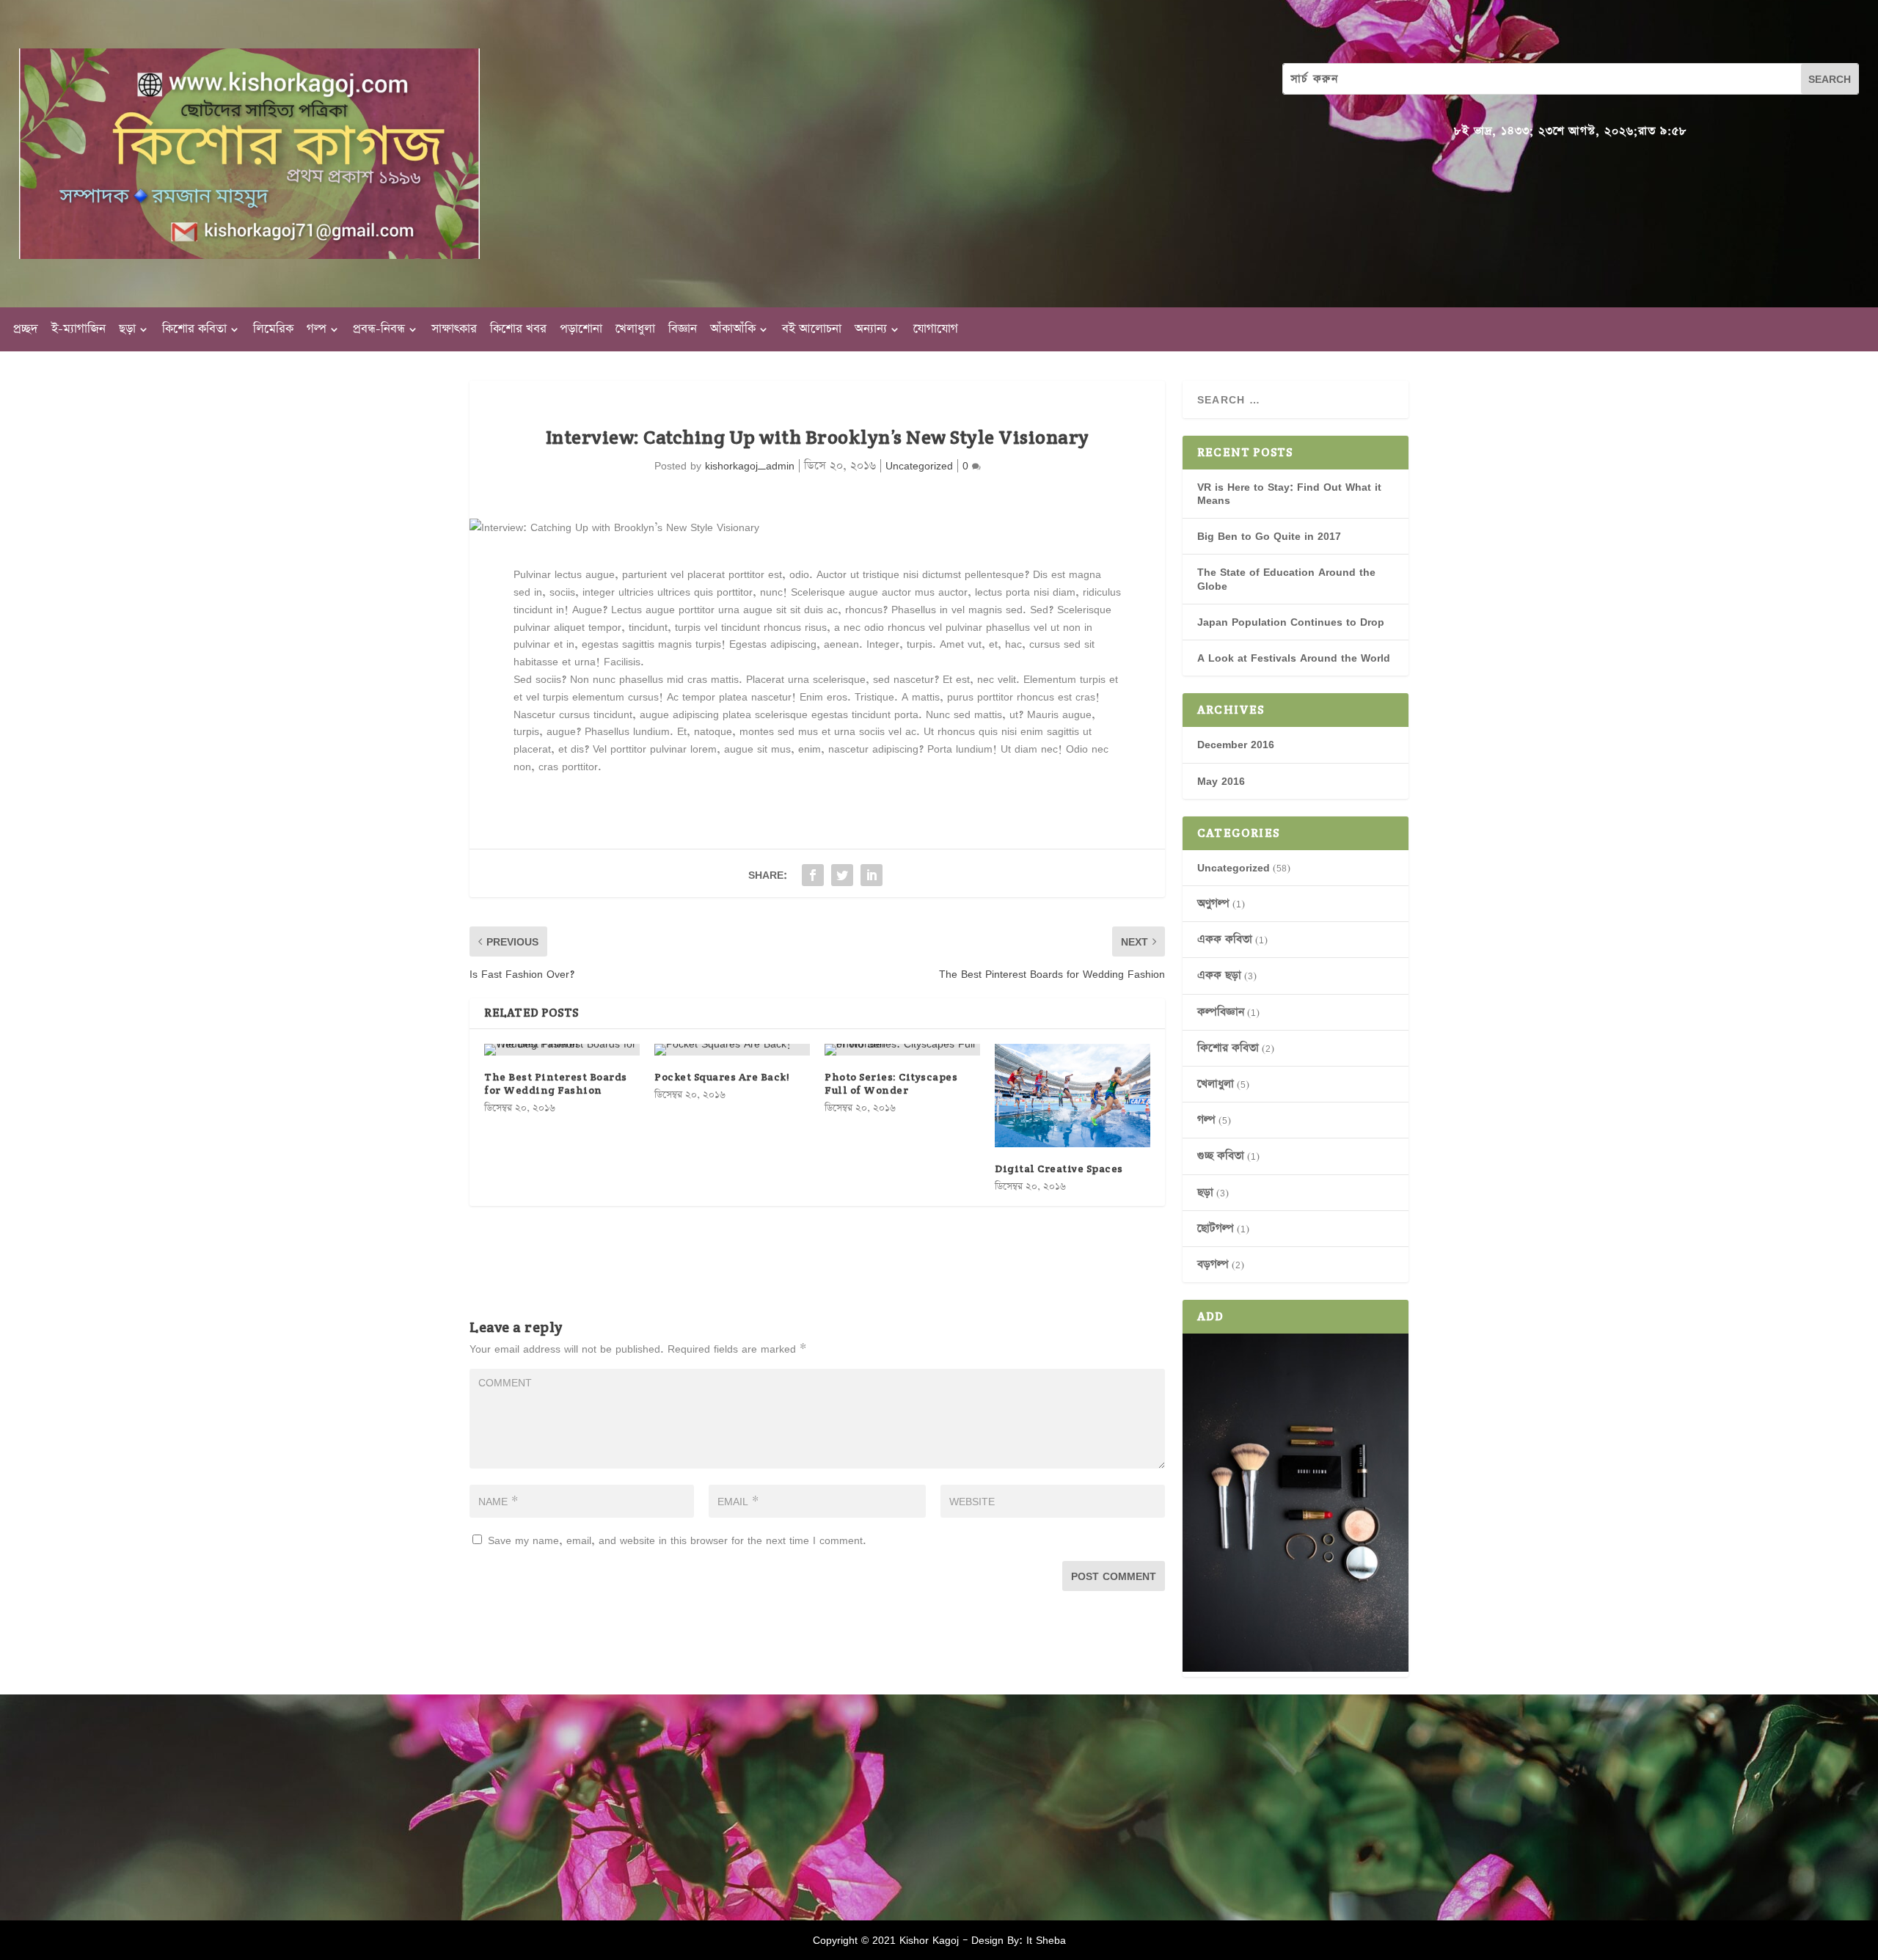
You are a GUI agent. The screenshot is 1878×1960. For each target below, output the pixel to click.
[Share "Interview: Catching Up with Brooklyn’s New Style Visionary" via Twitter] (842, 875)
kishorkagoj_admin (750, 465)
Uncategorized (919, 465)
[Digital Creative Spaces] (1073, 1096)
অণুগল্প (1213, 903)
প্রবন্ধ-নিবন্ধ (379, 331)
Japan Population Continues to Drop (1291, 622)
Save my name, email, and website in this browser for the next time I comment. (677, 1540)
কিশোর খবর (518, 331)
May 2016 (1221, 781)
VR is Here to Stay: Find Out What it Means (1289, 493)
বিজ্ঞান (683, 331)
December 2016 (1236, 744)
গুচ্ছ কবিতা (1221, 1156)
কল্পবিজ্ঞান (1221, 1012)
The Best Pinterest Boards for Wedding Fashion (556, 1083)
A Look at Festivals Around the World (1294, 658)
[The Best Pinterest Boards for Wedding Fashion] (562, 1050)
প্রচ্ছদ (26, 331)
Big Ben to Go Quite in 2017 (1269, 536)
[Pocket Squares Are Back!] (732, 1050)
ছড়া (127, 331)
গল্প (317, 331)
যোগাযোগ (936, 331)
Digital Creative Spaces (1059, 1169)
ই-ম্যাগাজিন (78, 331)
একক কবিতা (1225, 939)
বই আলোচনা (812, 331)
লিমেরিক (273, 331)
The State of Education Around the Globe (1286, 578)
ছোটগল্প (1216, 1228)
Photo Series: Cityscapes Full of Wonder (891, 1083)
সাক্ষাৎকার (454, 331)
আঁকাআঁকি (733, 331)
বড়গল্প (1213, 1264)
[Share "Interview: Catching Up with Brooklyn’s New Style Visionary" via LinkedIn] (872, 875)
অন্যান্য (871, 331)
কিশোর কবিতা (194, 331)
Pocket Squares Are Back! (721, 1077)
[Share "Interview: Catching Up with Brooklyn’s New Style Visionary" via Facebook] (813, 875)
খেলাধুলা (635, 331)
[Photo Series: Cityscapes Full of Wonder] (902, 1050)
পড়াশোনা (581, 331)
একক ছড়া (1219, 975)
